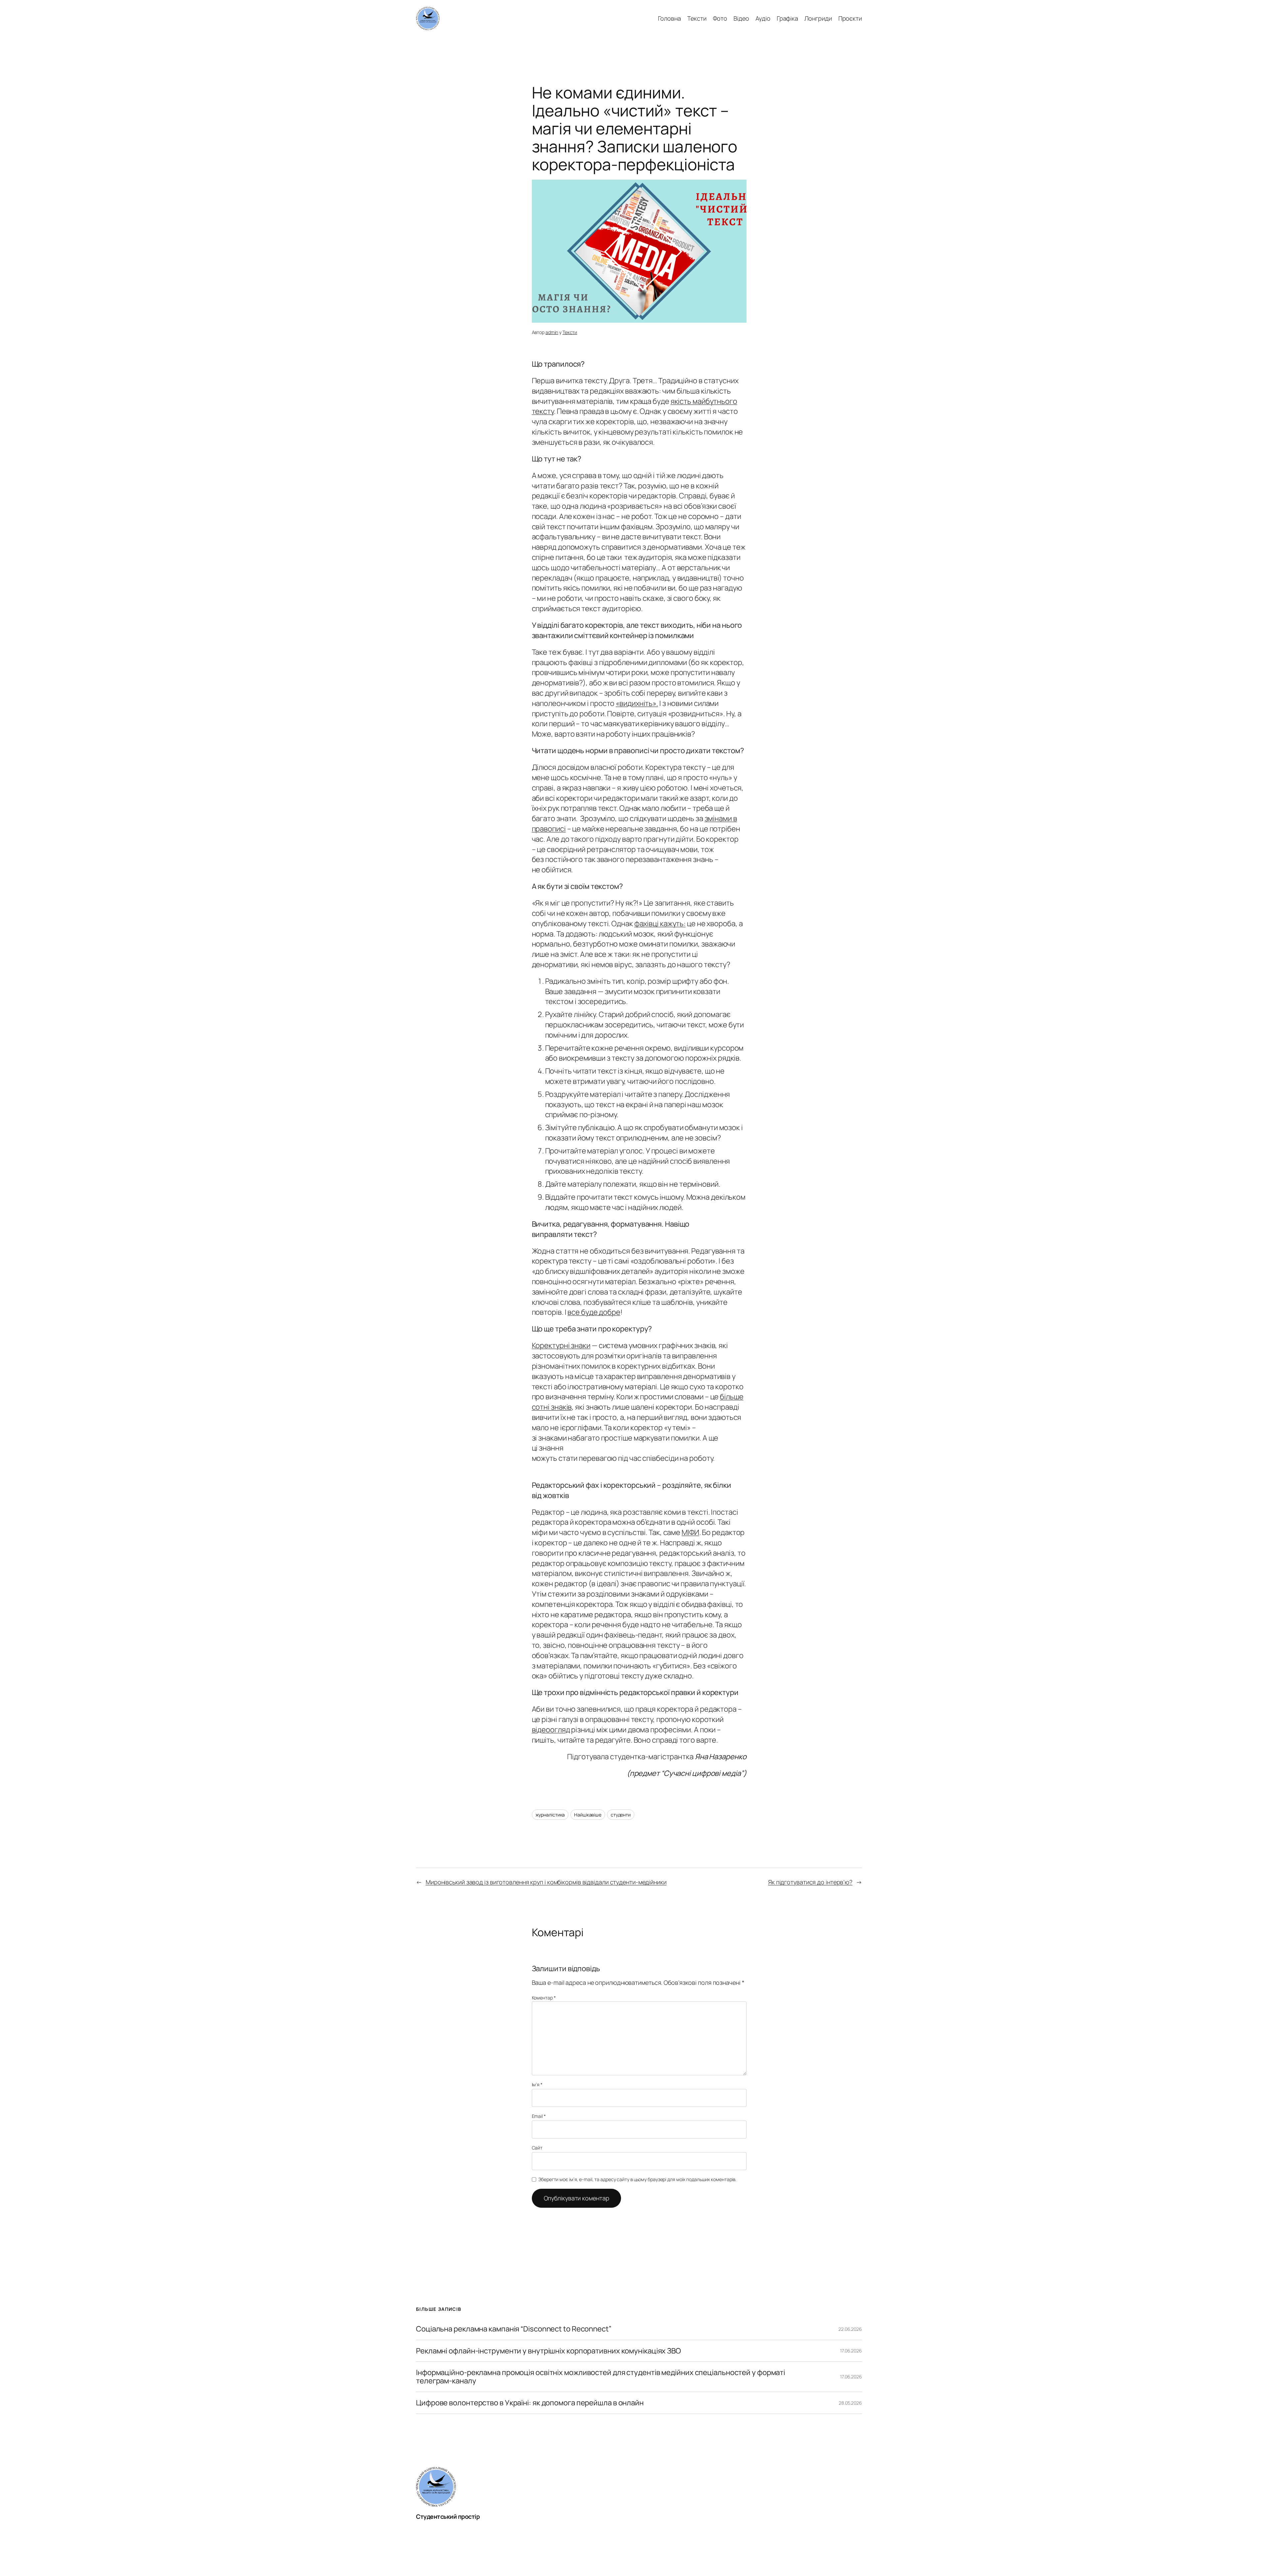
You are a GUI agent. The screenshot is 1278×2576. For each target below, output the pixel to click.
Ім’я (537, 2084)
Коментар (544, 1998)
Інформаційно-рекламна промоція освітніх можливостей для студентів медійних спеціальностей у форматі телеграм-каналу (601, 2377)
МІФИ (690, 1532)
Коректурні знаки (561, 1345)
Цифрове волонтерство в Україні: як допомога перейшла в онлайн (530, 2403)
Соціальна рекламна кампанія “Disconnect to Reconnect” (514, 2329)
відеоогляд (551, 1730)
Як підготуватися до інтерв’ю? (810, 1882)
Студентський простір (448, 2516)
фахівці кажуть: (660, 924)
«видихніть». (637, 703)
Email (539, 2116)
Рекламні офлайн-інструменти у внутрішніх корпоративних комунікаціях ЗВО (548, 2351)
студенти (621, 1815)
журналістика (550, 1815)
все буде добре (594, 1312)
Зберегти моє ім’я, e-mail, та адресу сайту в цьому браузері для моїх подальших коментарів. (637, 2179)
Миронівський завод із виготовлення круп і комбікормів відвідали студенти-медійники (546, 1882)
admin (552, 332)
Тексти (570, 332)
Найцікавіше (588, 1815)
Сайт (537, 2148)
